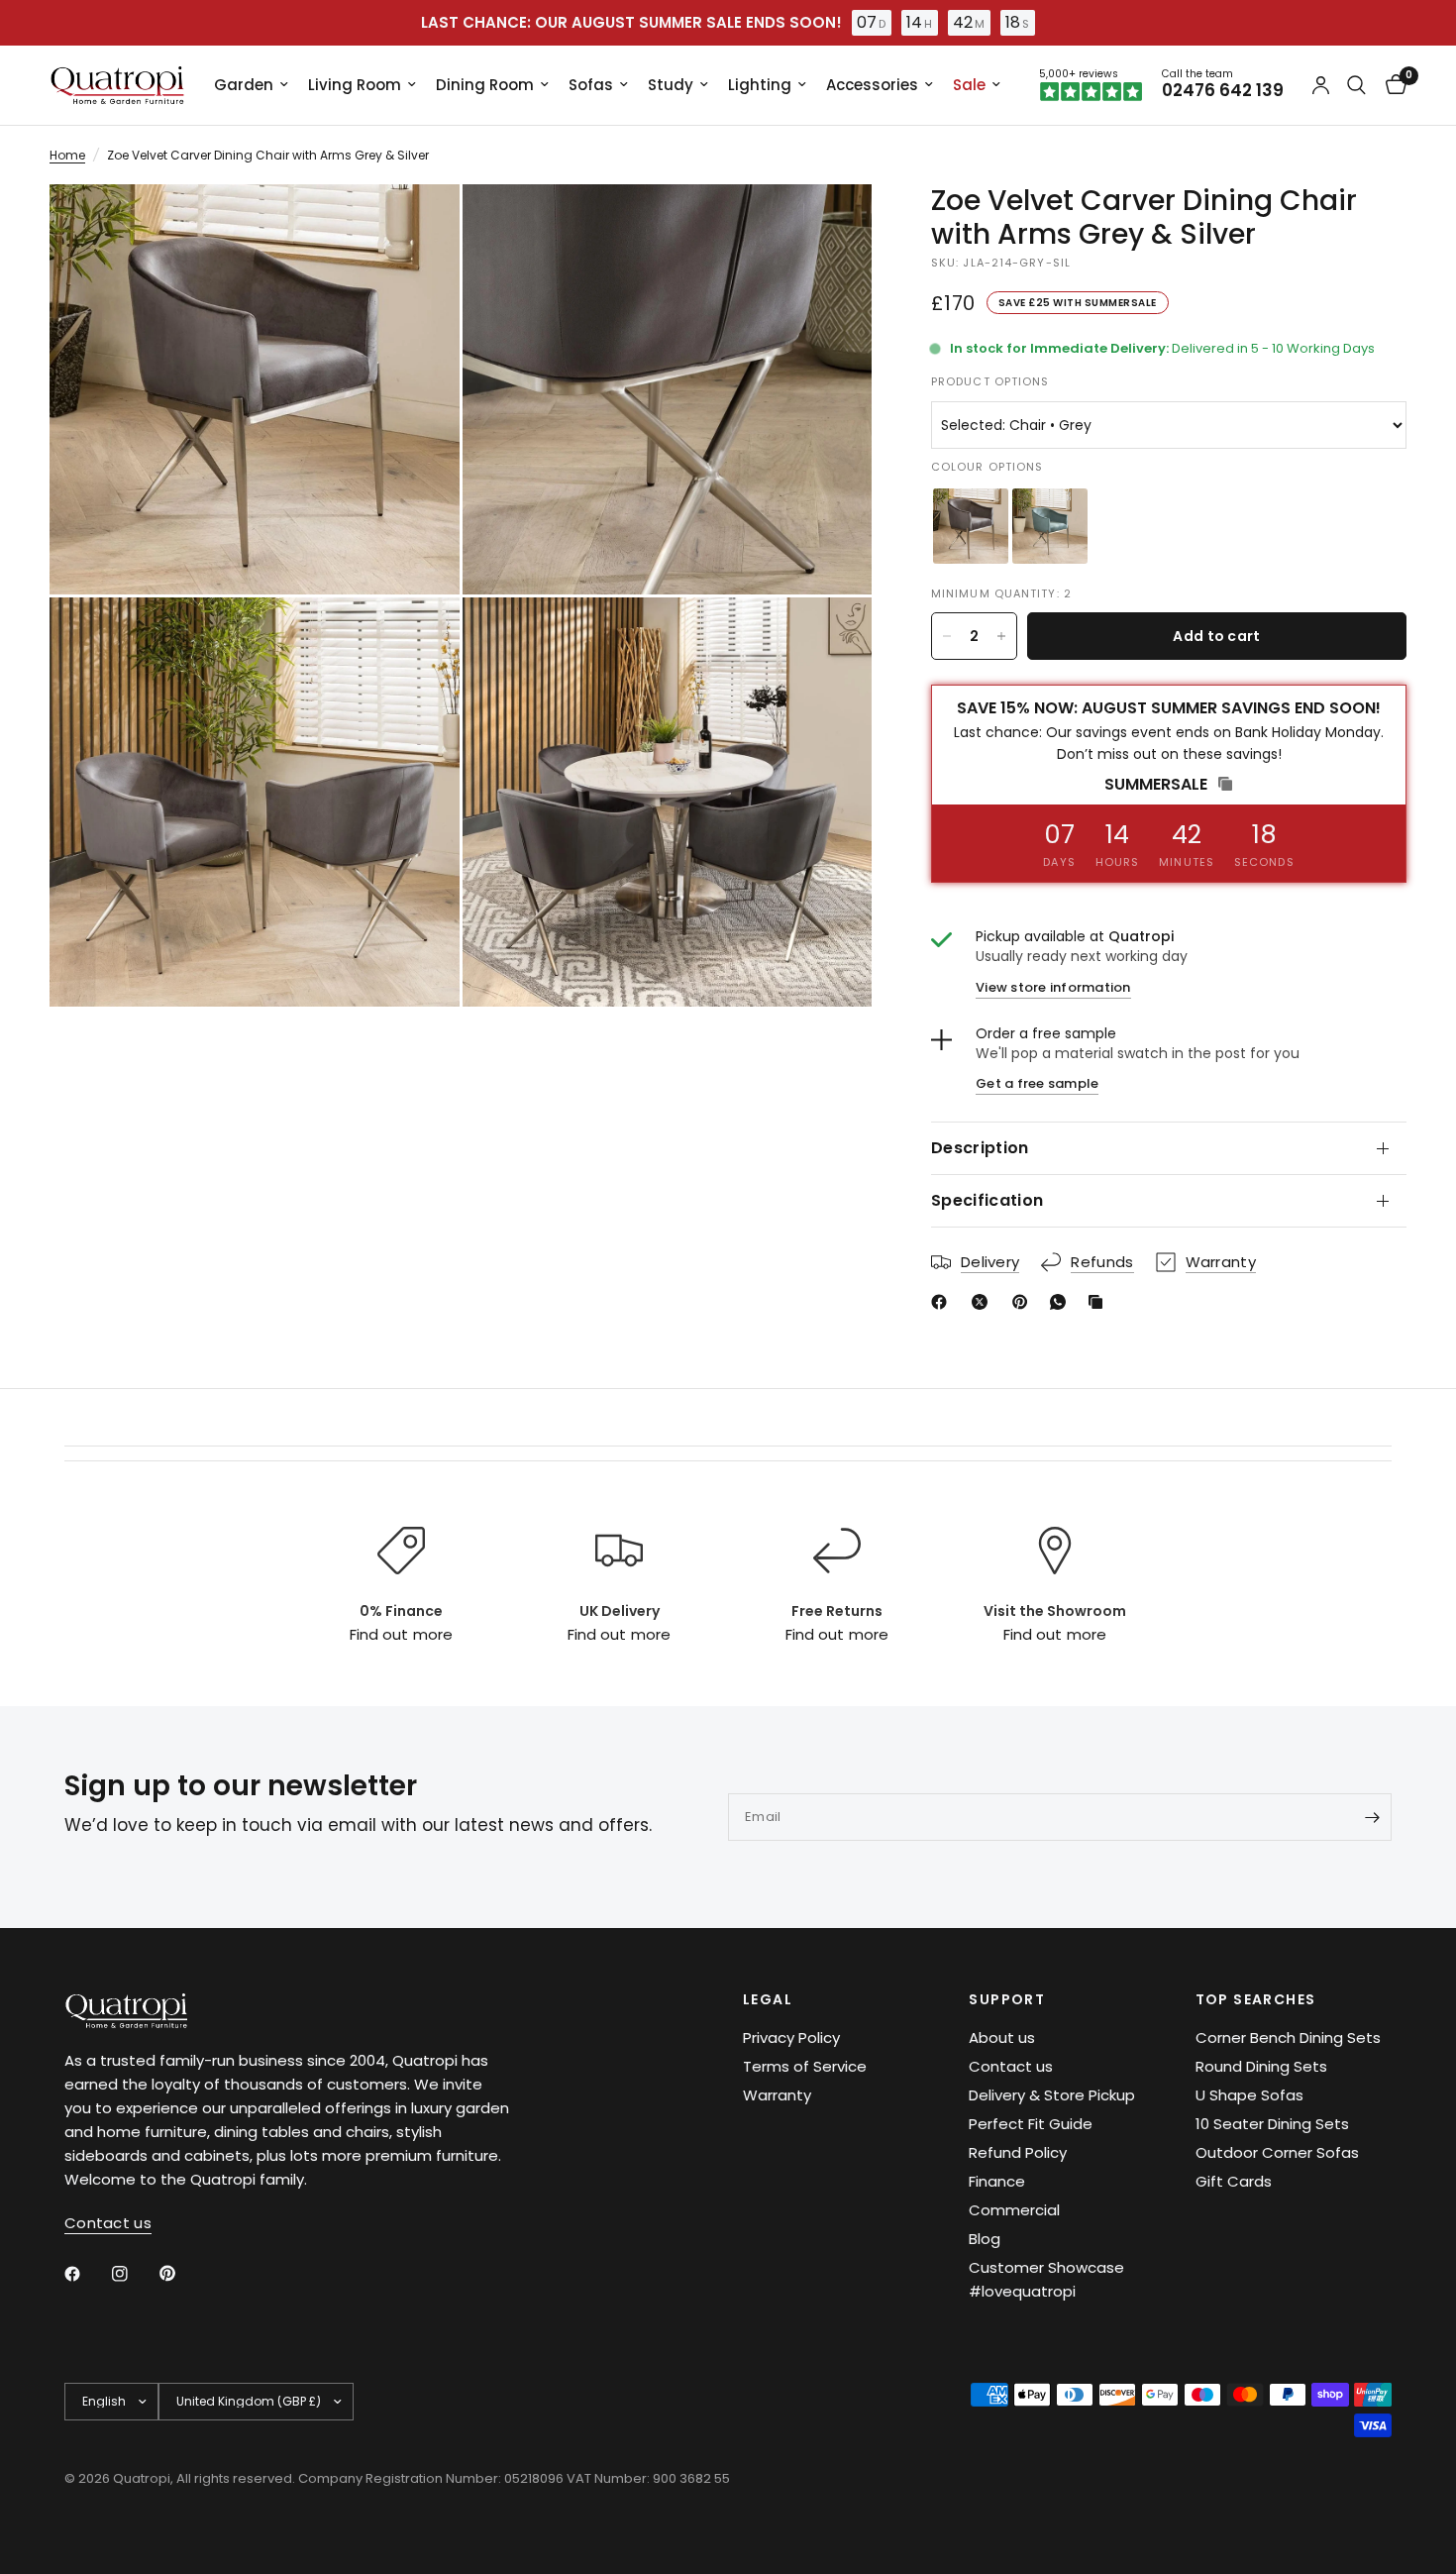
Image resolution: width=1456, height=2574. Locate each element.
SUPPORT (1007, 1999)
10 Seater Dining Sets (1272, 2124)
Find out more (401, 1634)
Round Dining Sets (1261, 2066)
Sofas (591, 85)
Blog (985, 2239)
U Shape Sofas (1249, 2095)
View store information (1053, 987)
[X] (984, 1302)
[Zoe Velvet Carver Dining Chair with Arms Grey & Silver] (971, 526)
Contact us (1011, 2066)
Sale (969, 85)
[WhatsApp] (1062, 1302)
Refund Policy (1018, 2152)
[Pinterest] (1024, 1302)
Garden (244, 85)
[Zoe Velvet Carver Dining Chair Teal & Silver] (1050, 526)
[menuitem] (251, 85)
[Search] (1356, 85)
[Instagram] (134, 2274)
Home (67, 155)
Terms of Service (805, 2066)
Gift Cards (1234, 2181)
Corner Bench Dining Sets (1288, 2038)
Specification (987, 1200)
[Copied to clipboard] (1099, 1302)
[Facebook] (943, 1302)
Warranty (777, 2095)
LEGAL (768, 1999)
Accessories (872, 85)
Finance (997, 2181)
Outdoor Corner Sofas (1277, 2152)
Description (980, 1148)
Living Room (355, 85)
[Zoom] (418, 226)
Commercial (1014, 2210)
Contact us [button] (108, 2223)
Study (671, 85)
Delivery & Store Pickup (1052, 2095)
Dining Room (485, 85)
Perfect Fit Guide (1031, 2124)
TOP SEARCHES (1256, 1999)
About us (1002, 2038)
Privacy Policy (791, 2038)
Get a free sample (1037, 1084)
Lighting (760, 85)
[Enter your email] (1372, 1817)
